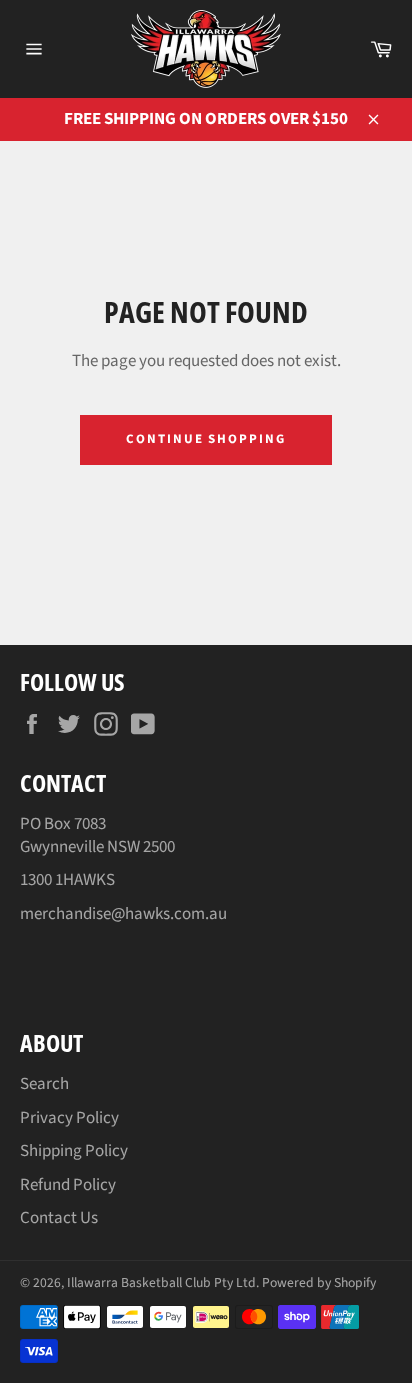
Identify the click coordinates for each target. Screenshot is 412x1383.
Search (44, 1084)
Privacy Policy (69, 1118)
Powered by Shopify (319, 1282)
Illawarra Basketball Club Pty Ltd (161, 1282)
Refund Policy (68, 1185)
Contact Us (59, 1218)
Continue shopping (206, 439)
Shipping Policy (74, 1151)
